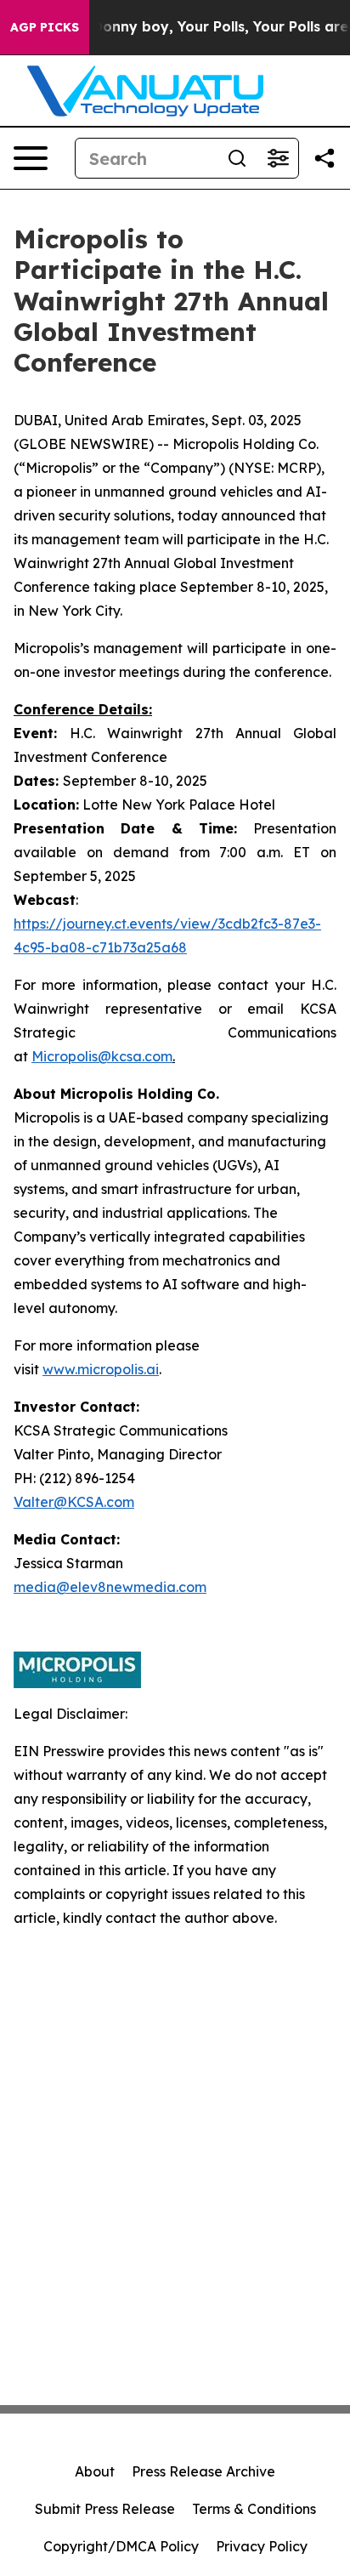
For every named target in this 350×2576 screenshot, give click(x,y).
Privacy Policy (262, 2546)
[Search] (237, 158)
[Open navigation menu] (31, 158)
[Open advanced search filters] (278, 158)
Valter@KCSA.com (74, 1502)
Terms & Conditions (254, 2509)
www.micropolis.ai (101, 1369)
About (95, 2471)
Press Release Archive (203, 2471)
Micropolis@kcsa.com (102, 1056)
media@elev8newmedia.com (110, 1587)
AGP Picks (45, 27)
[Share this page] (325, 158)
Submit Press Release (105, 2509)
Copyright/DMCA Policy (121, 2546)
